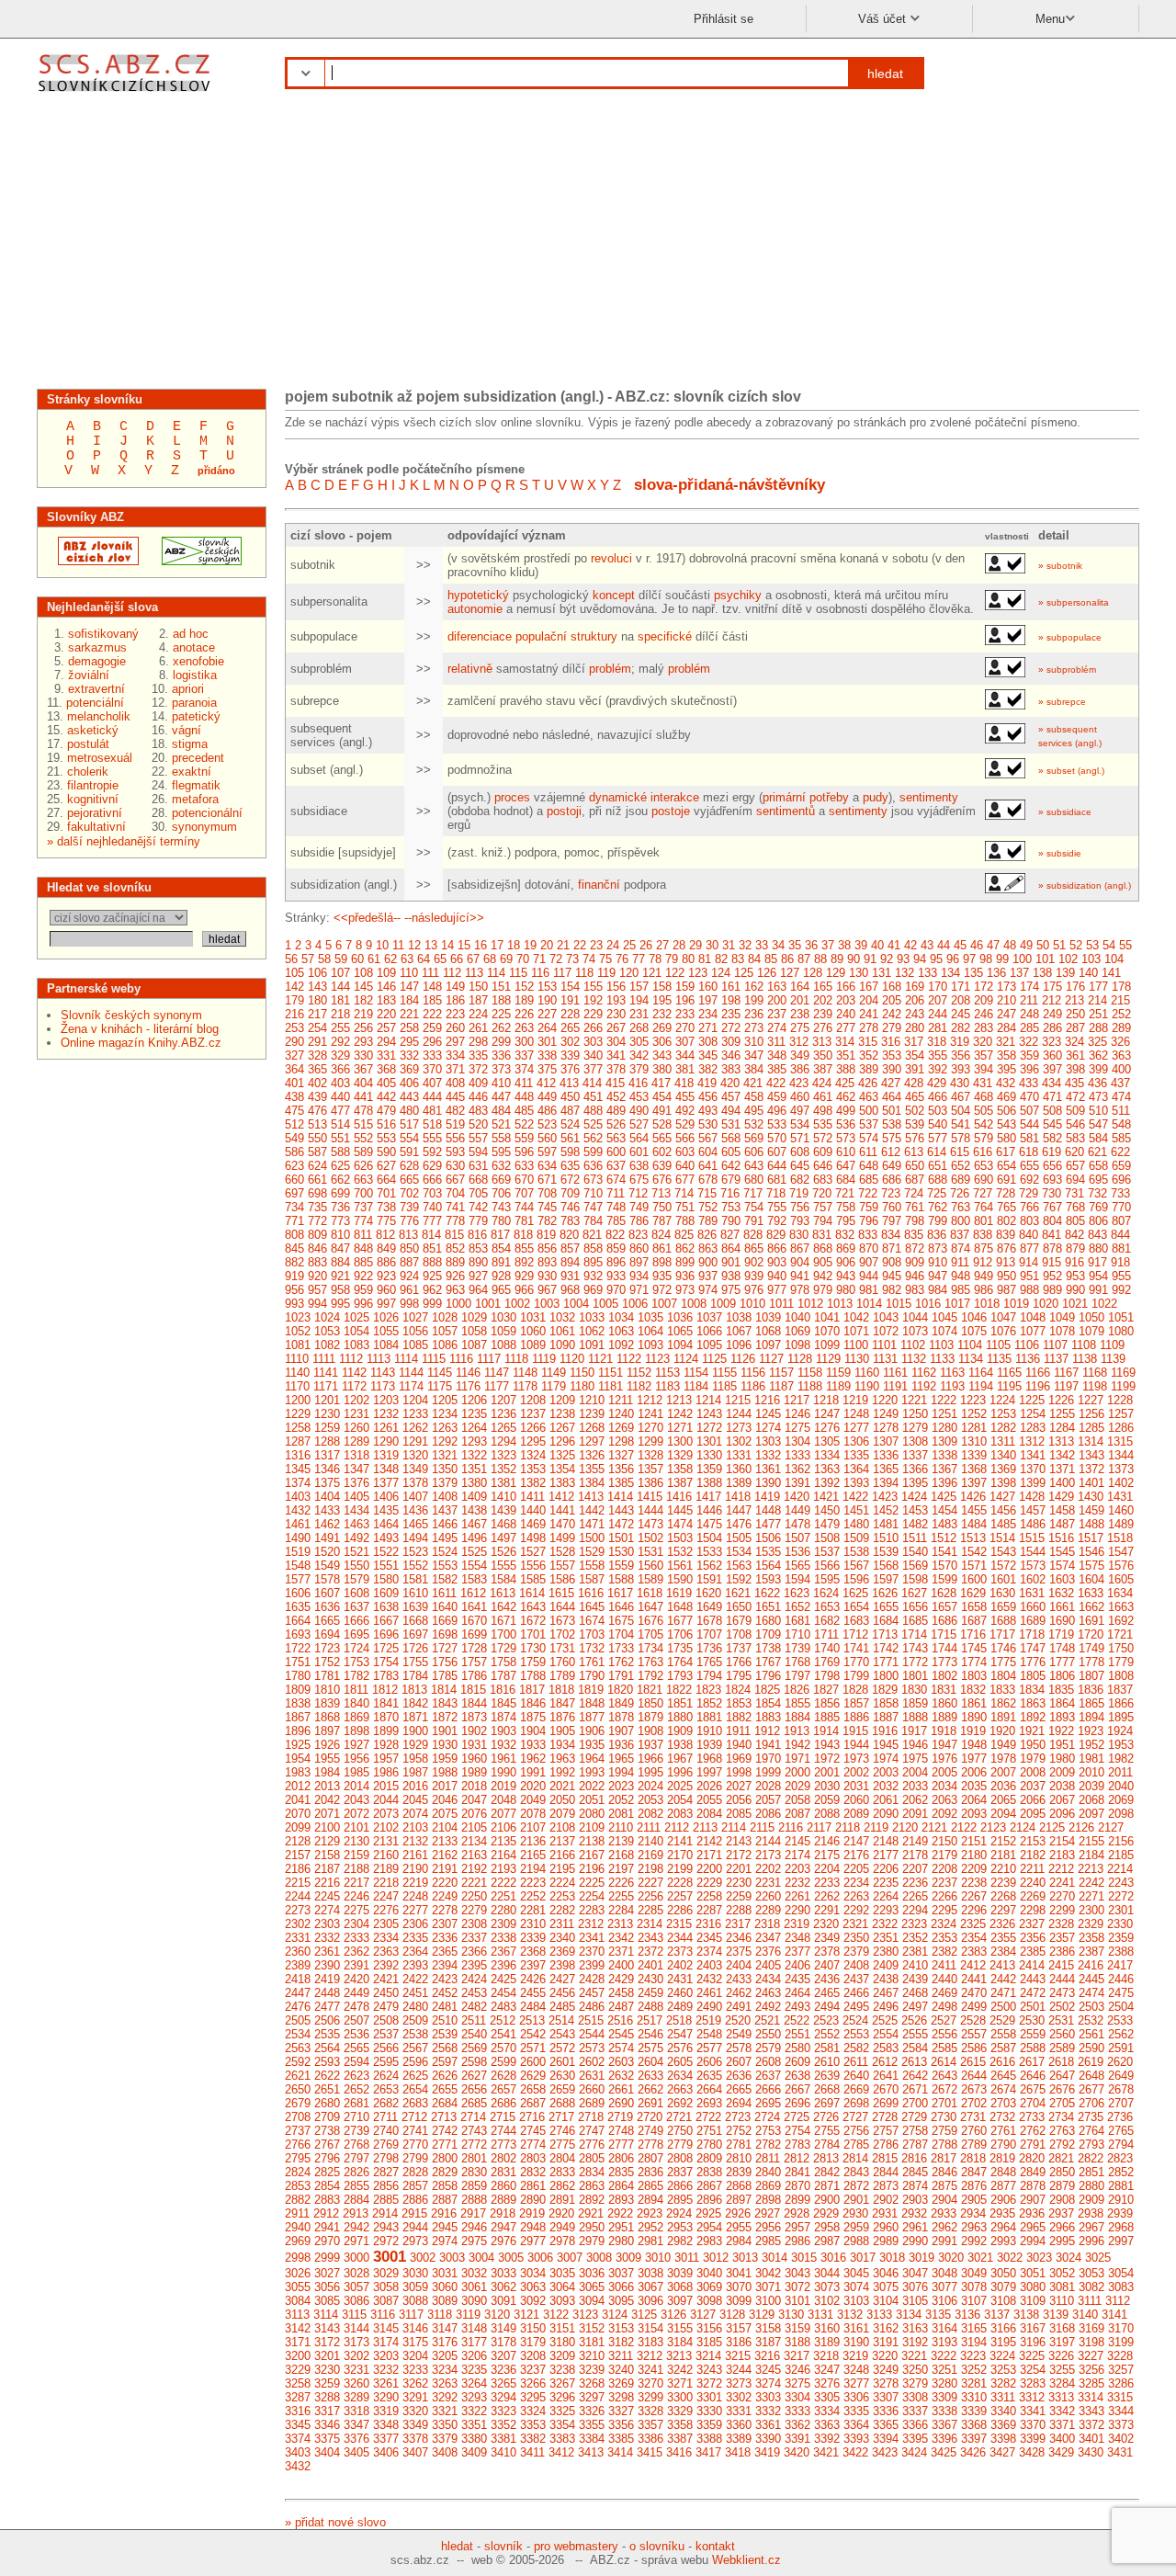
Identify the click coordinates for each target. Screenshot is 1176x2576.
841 (1052, 1235)
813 (408, 1235)
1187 (781, 1386)
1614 (532, 1593)
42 (910, 945)
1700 (503, 1634)
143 (317, 987)
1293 (474, 1441)
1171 (326, 1386)
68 (490, 959)
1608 (356, 1593)
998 (409, 1304)
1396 (944, 1483)
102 (1068, 959)
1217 (797, 1400)
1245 (768, 1414)
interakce (675, 797)
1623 (797, 1593)
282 (961, 1028)
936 (685, 1276)
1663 (1121, 1607)
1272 (709, 1428)
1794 (709, 1676)
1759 (533, 1662)
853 (478, 1248)
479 (386, 1111)
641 (708, 1166)
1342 (1062, 1455)
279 (892, 1028)
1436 (415, 1510)
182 (363, 1000)
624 (317, 1166)
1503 (680, 1538)
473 (1098, 1097)
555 (432, 1138)
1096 (739, 1345)
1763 (650, 1662)
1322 (474, 1455)
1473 (650, 1524)
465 (915, 1097)
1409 (474, 1497)
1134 (971, 1359)
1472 (621, 1524)
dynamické (618, 797)
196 (685, 1000)
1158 (810, 1373)
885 (363, 1262)
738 (386, 1207)
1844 (474, 1703)
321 (1006, 1042)
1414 (620, 1497)
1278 (886, 1428)
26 (646, 945)
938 (731, 1276)
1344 (1121, 1455)
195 (662, 1000)
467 (961, 1097)
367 (363, 1069)
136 (996, 973)
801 (984, 1221)
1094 (680, 1345)
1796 (768, 1676)
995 (340, 1304)
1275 (797, 1428)
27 (662, 945)
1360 (739, 1469)
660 (294, 1180)
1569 (915, 1566)
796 (869, 1221)
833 (868, 1235)
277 (846, 1028)
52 (1076, 945)
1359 (709, 1469)
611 (868, 1152)
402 (317, 1083)
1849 (621, 1703)
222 (432, 1014)
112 (452, 973)
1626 (885, 1593)
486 (547, 1111)
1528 (562, 1552)
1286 (1121, 1428)
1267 (562, 1428)
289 (1121, 1028)
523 (547, 1124)
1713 (885, 1634)
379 (639, 1069)
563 (616, 1138)
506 (1006, 1111)
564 (639, 1138)
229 (593, 1014)
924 (409, 1276)
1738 (768, 1648)
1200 (298, 1400)
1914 (826, 1731)
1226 (1061, 1400)
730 (1052, 1193)
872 (915, 1248)
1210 (592, 1400)
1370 (1033, 1469)
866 (777, 1248)
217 (317, 1014)
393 (961, 1069)
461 (823, 1097)
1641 (474, 1607)
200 (777, 1000)
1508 (827, 1538)
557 (478, 1138)
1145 (440, 1373)
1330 (709, 1455)
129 (836, 973)
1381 (503, 1483)
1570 (944, 1566)
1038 (739, 1317)
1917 (914, 1731)
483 (478, 1111)
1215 (738, 1400)
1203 (386, 1400)
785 (616, 1221)
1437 (445, 1510)
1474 (680, 1524)
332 (409, 1055)
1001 (488, 1304)
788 (685, 1221)
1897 (327, 1731)
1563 (739, 1566)
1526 (503, 1552)
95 (936, 959)
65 (440, 959)
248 (1029, 1014)
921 (340, 1276)
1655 (886, 1607)
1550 (356, 1566)
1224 (1002, 1400)
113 (474, 973)
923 (386, 1276)
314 (845, 1042)
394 (984, 1069)
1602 (1033, 1579)
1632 (1061, 1593)
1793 (680, 1676)
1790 (592, 1676)
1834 (1032, 1690)
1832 (973, 1690)
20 (547, 945)
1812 (385, 1690)
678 (708, 1180)
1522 (386, 1552)
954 (1098, 1276)
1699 (474, 1634)
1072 (886, 1331)
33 (762, 945)
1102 (913, 1345)
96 (953, 959)
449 (547, 1097)
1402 (1121, 1483)
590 (386, 1152)
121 (652, 973)
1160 (867, 1373)
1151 (611, 1373)
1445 (680, 1510)
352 (869, 1055)
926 (455, 1276)
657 (1075, 1166)
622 (1120, 1152)
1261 (386, 1428)
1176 (468, 1386)
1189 (838, 1386)
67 (473, 959)
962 (432, 1290)
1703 (592, 1634)
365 (317, 1069)
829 (776, 1235)
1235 (474, 1414)
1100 (856, 1345)
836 (937, 1235)
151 (501, 987)
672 (570, 1180)
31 (729, 945)
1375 (327, 1483)
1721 (1120, 1634)
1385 (621, 1483)
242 (892, 1014)
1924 (1120, 1731)
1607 (327, 1593)
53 (1092, 945)
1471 (592, 1524)
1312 (1032, 1441)
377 (593, 1069)
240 (846, 1014)
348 (777, 1055)
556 (455, 1138)
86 (787, 959)
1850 (650, 1703)
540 (938, 1124)
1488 (1091, 1524)
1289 (356, 1441)
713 (661, 1193)
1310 (974, 1441)
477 (340, 1111)
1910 (709, 1731)
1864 (1062, 1703)
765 (1006, 1207)
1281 (974, 1428)
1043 (886, 1317)
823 (638, 1235)
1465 (415, 1524)
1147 (497, 1373)
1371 (1062, 1469)
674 (616, 1180)
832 (845, 1235)
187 (478, 1000)
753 (731, 1207)
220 (386, 1014)
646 (823, 1166)
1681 (797, 1621)
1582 (445, 1579)
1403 (298, 1497)
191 (570, 1000)
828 (753, 1235)
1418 (738, 1497)
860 (639, 1248)
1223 (973, 1400)
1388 (709, 1483)
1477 (768, 1524)
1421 (826, 1497)
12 (414, 945)
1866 (1121, 1703)
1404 (327, 1497)
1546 (1091, 1552)
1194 (981, 1386)
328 (317, 1055)
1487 (1062, 1524)
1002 (517, 1304)
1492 (356, 1538)
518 (432, 1124)
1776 (1033, 1662)
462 (846, 1097)
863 (708, 1248)
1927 (356, 1745)
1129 (828, 1359)
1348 (386, 1469)
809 (317, 1235)
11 (398, 945)
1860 (944, 1703)
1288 (327, 1441)
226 (524, 1014)
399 (1098, 1069)
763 (961, 1207)
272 (731, 1028)
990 (1075, 1290)
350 (823, 1055)
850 (409, 1248)
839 (1006, 1235)
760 (892, 1207)
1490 (298, 1538)
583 (1075, 1138)
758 (846, 1207)
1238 (562, 1414)
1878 (621, 1717)
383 (731, 1069)
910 (938, 1262)
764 (984, 1207)
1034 (621, 1317)
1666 (356, 1621)
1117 (489, 1359)
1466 (445, 1524)
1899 (386, 1731)
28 (679, 945)
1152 (639, 1373)
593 (455, 1152)
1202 (356, 1400)
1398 (1003, 1483)
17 (497, 945)
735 (317, 1207)
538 (892, 1124)
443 (409, 1097)
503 (938, 1111)
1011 (781, 1304)
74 (589, 959)
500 (869, 1111)
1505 (739, 1538)
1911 (738, 1731)
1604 (1091, 1579)
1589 (650, 1579)
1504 (709, 1538)
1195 (1009, 1386)
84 (754, 959)
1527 (533, 1552)
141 (1111, 973)
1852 (709, 1703)
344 (685, 1055)
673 (593, 1180)
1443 (621, 1510)
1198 (1095, 1386)
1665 (327, 1621)
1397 (974, 1483)
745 (547, 1207)
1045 (944, 1317)
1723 (327, 1648)
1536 (797, 1552)
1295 (533, 1441)
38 (844, 945)
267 (616, 1028)
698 (317, 1193)
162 (754, 987)
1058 (474, 1331)
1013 (840, 1304)
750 (662, 1207)
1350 (445, 1469)
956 (294, 1290)
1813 (414, 1690)
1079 (1091, 1331)
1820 (620, 1690)
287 (1075, 1028)
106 (317, 973)
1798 (827, 1676)
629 (432, 1166)
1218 (826, 1400)
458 (754, 1097)
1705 (650, 1634)
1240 (621, 1414)
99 (1002, 959)
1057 (445, 1331)
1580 (386, 1579)
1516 (1061, 1538)
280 (915, 1028)
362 (1098, 1055)
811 (363, 1235)
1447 (739, 1510)
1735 (680, 1648)
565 (662, 1138)
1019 (1016, 1304)
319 (960, 1042)
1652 (797, 1607)
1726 (415, 1648)
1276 (827, 1428)
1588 (621, 1579)
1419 (767, 1497)
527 (639, 1124)
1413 (591, 1497)
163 (777, 987)
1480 (856, 1524)
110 (409, 973)
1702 (562, 1634)
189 (524, 1000)
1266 (533, 1428)
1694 (327, 1634)
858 (593, 1248)
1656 (915, 1607)
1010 (752, 1304)
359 (1029, 1055)
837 (960, 1235)
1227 (1091, 1400)
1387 (680, 1483)
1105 (998, 1345)
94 (920, 959)
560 (547, 1138)
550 (317, 1138)
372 (478, 1069)
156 (616, 987)
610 (846, 1152)
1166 (1038, 1373)
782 (547, 1221)
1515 (1032, 1538)
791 (754, 1221)
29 (695, 945)
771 (294, 1221)
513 (317, 1124)
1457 (1033, 1510)
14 (447, 945)
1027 (415, 1317)
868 (823, 1248)
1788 (533, 1676)
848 (363, 1248)
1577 (298, 1579)
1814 (444, 1690)
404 (363, 1083)
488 (593, 1111)
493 (708, 1111)
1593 (768, 1579)
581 (1029, 1138)
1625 (855, 1593)
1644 (562, 1607)
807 (1121, 1221)
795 (846, 1221)
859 (616, 1248)
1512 (944, 1538)
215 (1120, 1000)
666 (432, 1180)
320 (983, 1042)
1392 (827, 1483)
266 (593, 1028)
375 (547, 1069)
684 (846, 1180)
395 (1006, 1069)
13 (431, 945)
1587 (592, 1579)
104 (1114, 959)
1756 (445, 1662)
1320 (415, 1455)
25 (629, 945)
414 (592, 1083)
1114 (406, 1359)
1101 (884, 1345)
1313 (1061, 1441)
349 (800, 1055)
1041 (827, 1317)
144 (340, 987)
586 (294, 1152)
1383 (562, 1483)
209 (984, 1000)
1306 (856, 1441)
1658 (974, 1607)
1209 (562, 1400)
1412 (561, 1497)
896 (616, 1262)
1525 (474, 1552)
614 (937, 1152)
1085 (415, 1345)
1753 (356, 1662)
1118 (516, 1359)
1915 (855, 1731)
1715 (944, 1634)
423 (799, 1083)
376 (570, 1069)
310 (754, 1042)
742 (478, 1207)
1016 (928, 1304)
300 (524, 1042)
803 (1029, 1221)
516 (386, 1124)
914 (1029, 1262)
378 (616, 1069)
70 (523, 959)
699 (340, 1193)
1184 (696, 1386)
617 (1006, 1152)
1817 (532, 1690)
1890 (974, 1717)
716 (730, 1193)
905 (823, 1262)
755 (777, 1207)
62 (390, 959)
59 (341, 959)
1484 (974, 1524)
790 (731, 1221)
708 (547, 1193)
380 (662, 1069)
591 (409, 1152)
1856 (827, 1703)
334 (455, 1055)
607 (777, 1152)
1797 (797, 1676)
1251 (944, 1414)
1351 (474, 1469)
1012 (810, 1304)
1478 (797, 1524)
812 (385, 1235)
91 (870, 959)
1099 (827, 1345)
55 (1125, 945)
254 (317, 1028)
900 (708, 1262)
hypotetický (478, 595)
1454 (944, 1510)
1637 (356, 1607)
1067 (739, 1331)
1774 (974, 1662)
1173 (383, 1386)
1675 (621, 1621)
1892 (1033, 1717)
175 (1052, 987)
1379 (445, 1483)
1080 (1121, 1331)
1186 (753, 1386)
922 (363, 1276)
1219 (855, 1400)
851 (432, 1248)
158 (662, 987)
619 (1052, 1152)
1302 (739, 1441)
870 (869, 1248)
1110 (297, 1359)
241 (869, 1014)
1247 (827, 1414)
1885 (827, 1717)
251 (1098, 1014)
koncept (614, 595)
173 (1006, 987)
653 (984, 1166)
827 (730, 1235)
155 (593, 987)
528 (662, 1124)
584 (1098, 1138)
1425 (944, 1497)
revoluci (611, 558)
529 (685, 1124)
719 (799, 1193)
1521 (356, 1552)
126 (767, 973)
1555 (503, 1566)
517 (409, 1124)
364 (294, 1069)
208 (961, 1000)
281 (938, 1028)
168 (892, 987)
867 (800, 1248)
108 (363, 973)
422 (776, 1083)
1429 (1061, 1497)
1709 (768, 1634)
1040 (797, 1317)
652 (961, 1166)
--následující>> (444, 918)
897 (639, 1262)
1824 (738, 1690)
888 (432, 1262)
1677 (680, 1621)
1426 (973, 1497)
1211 (621, 1400)
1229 (298, 1414)
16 (481, 945)
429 (937, 1083)
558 (501, 1138)
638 (639, 1166)
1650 (739, 1607)
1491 (327, 1538)
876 (1006, 1248)
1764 (680, 1662)
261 (478, 1028)
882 (294, 1262)
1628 (944, 1593)
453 (639, 1097)
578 (961, 1138)
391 (915, 1069)
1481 (886, 1524)
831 (822, 1235)
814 (431, 1235)
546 (1075, 1124)
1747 (1033, 1648)
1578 (327, 1579)
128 (813, 973)
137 (1019, 973)
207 (938, 1000)
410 (501, 1083)
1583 (474, 1579)
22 (580, 945)
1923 (1091, 1731)
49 (1026, 945)
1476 (739, 1524)
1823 (708, 1690)
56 (291, 959)
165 (823, 987)
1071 (856, 1331)
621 (1097, 1152)
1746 (1003, 1648)
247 (1006, 1014)
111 (430, 973)
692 (1029, 1180)
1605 (1121, 1579)
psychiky (738, 595)
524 (570, 1124)
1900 (415, 1731)
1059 (503, 1331)
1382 (533, 1483)
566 (685, 1138)
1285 (1091, 1428)
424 (822, 1083)
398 (1075, 1069)
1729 (503, 1648)
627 (386, 1166)
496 (777, 1111)
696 (1121, 1180)
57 (308, 959)
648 (869, 1166)
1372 (1091, 1469)
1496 (474, 1538)
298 (478, 1042)
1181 (611, 1386)
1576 (1121, 1566)
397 (1052, 1069)
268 (639, 1028)
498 (823, 1111)
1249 (886, 1414)
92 (887, 959)
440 (340, 1097)
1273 (739, 1428)
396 (1029, 1069)
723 (891, 1193)
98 (986, 959)
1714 (914, 1634)
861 (662, 1248)
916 (1074, 1262)
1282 (1003, 1428)
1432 (298, 1510)
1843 (445, 1703)
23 (596, 945)
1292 (445, 1441)
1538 (856, 1552)
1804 (1003, 1676)
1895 (1121, 1717)
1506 (768, 1538)
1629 (973, 1593)
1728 (474, 1648)
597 (547, 1152)
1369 (1003, 1469)
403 (340, 1083)
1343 (1091, 1455)
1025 (356, 1317)
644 (777, 1166)
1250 (915, 1414)
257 (386, 1028)
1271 (680, 1428)
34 (778, 945)
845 (294, 1248)
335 (478, 1055)
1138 (1085, 1359)
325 (1097, 1042)
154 (570, 987)
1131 (885, 1359)
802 (1006, 1221)
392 (938, 1069)
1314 (1091, 1441)
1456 (1003, 1510)
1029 (474, 1317)
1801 (915, 1676)
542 (984, 1124)
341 (616, 1055)
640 (685, 1166)
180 (317, 1000)
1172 (354, 1386)
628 (409, 1166)
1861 (974, 1703)
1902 (474, 1731)
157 (639, 987)
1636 (327, 1607)
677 (685, 1180)
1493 (386, 1538)
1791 (621, 1676)
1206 (474, 1400)
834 (891, 1235)
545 (1052, 1124)
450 (570, 1097)
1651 (768, 1607)
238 (800, 1014)
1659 (1003, 1607)
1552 (415, 1566)
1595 (827, 1579)
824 (661, 1235)
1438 (474, 1510)
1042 (856, 1317)
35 (795, 945)
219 (363, 1014)
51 (1059, 945)
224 (478, 1014)
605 (731, 1152)
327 (294, 1055)
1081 (298, 1345)
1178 (525, 1386)
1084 (386, 1345)
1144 (411, 1373)
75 (605, 959)
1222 (944, 1400)
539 (915, 1124)
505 (984, 1111)
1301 (709, 1441)
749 (639, 1207)
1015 (899, 1304)
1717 (1002, 1634)
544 (1029, 1124)
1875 (533, 1717)
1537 (827, 1552)
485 (524, 1111)
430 (960, 1083)
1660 (1033, 1607)
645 (800, 1166)
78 (655, 959)
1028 (445, 1317)
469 (1006, 1097)
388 (846, 1069)
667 (455, 1180)
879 (1075, 1248)
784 (593, 1221)
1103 (941, 1345)
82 (721, 959)
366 (340, 1069)
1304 (797, 1441)
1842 (415, 1703)
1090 (562, 1345)
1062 (592, 1331)
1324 (533, 1455)
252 (1121, 1014)
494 (731, 1111)
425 (845, 1083)
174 (1029, 987)
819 (546, 1235)
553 (386, 1138)
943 (846, 1276)
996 (363, 1304)
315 (868, 1042)
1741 (856, 1648)
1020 (1046, 1304)
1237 (533, 1414)
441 (363, 1097)
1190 (867, 1386)
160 (708, 987)
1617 (620, 1593)
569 (754, 1138)
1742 (886, 1648)
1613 (503, 1593)
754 (754, 1207)
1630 (1002, 1593)
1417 (708, 1497)
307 (685, 1042)
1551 (386, 1566)
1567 (856, 1566)
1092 (621, 1345)
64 (424, 959)
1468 (503, 1524)
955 (1121, 1276)
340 (593, 1055)
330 (363, 1055)
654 (1006, 1166)
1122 (629, 1359)
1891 (1003, 1717)
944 (869, 1276)
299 (501, 1042)
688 (938, 1180)
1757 (474, 1662)
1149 (554, 1373)
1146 (468, 1373)
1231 (356, 1414)
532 (754, 1124)
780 (501, 1221)
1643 (533, 1607)
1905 (562, 1731)
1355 (592, 1469)
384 (754, 1069)
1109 (1112, 1345)
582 (1052, 1138)
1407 (415, 1497)
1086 (445, 1345)
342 (639, 1055)
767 (1052, 1207)
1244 (739, 1414)
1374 (298, 1483)
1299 (650, 1441)
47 (993, 945)
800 (961, 1221)
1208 (533, 1400)
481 (432, 1111)
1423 (885, 1497)
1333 (797, 1455)
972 (662, 1290)
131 (882, 973)
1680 (768, 1621)
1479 (827, 1524)
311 (776, 1042)
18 (514, 945)
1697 (415, 1634)
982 (892, 1290)
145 (363, 987)
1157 (781, 1373)
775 (386, 1221)
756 (800, 1207)
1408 (445, 1497)
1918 (944, 1731)
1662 (1091, 1607)
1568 (886, 1566)
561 (570, 1138)
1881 (709, 1717)
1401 (1091, 1483)
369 (409, 1069)
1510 (886, 1538)
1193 (952, 1386)
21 (563, 945)
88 (820, 959)
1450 (827, 1510)
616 (983, 1152)
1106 (1027, 1345)
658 (1098, 1166)
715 (707, 1193)
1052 (298, 1331)
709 (570, 1193)
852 (455, 1248)
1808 (1121, 1676)
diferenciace (480, 636)
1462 (327, 1524)
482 (455, 1111)
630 (455, 1166)
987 (1006, 1290)
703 (432, 1193)
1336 (886, 1455)
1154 (696, 1373)
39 (861, 945)
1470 (562, 1524)
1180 (582, 1386)
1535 (768, 1552)
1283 (1033, 1428)
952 (1052, 1276)
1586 (562, 1579)
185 (432, 1000)
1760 (562, 1662)
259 (432, 1028)
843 (1097, 1235)
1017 (957, 1304)
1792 (650, 1676)
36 (811, 945)
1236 (503, 1414)
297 (455, 1042)
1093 (650, 1345)
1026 (386, 1317)
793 (800, 1221)
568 (731, 1138)
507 (1029, 1111)
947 (938, 1276)
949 (984, 1276)
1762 (621, 1662)
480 (409, 1111)
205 (892, 1000)
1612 (473, 1593)
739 (409, 1207)
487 (570, 1111)
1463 (356, 1524)
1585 (533, 1579)
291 (317, 1042)
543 (1006, 1124)
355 (938, 1055)
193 (616, 1000)
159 (685, 987)
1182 (639, 1386)
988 (1029, 1290)
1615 (561, 1593)
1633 (1091, 1593)
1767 (768, 1662)
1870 (386, 1717)
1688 (1003, 1621)
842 (1074, 1235)
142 (294, 987)
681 (777, 1180)
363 (1121, 1055)
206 (915, 1000)
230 (616, 1014)
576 (915, 1138)
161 (731, 987)
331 (386, 1055)
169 (915, 987)
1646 (621, 1607)
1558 (592, 1566)
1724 (356, 1648)
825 (684, 1235)
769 (1098, 1207)
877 (1029, 1248)
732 (1097, 1193)
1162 (924, 1373)
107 (340, 973)
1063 (621, 1331)
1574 (1062, 1566)
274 (777, 1028)
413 (569, 1083)
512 (294, 1124)
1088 (503, 1345)
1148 (525, 1373)
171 (961, 987)
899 (685, 1262)
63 (407, 959)
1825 (767, 1690)
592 (432, 1152)
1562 (709, 1566)
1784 (415, 1676)
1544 (1033, 1552)
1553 (445, 1566)
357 (984, 1055)
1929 (415, 1745)
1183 (667, 1386)
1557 (562, 1566)
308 (708, 1042)
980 (846, 1290)
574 (869, 1138)
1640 (445, 1607)
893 (547, 1262)
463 (869, 1097)
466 (938, 1097)
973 (685, 1290)
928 (501, 1276)
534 (800, 1124)
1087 (474, 1345)
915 (1052, 1262)
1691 (1091, 1621)
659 (1121, 1166)
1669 (445, 1621)
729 (1029, 1193)
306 (662, 1042)
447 (501, 1097)
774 (363, 1221)
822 (615, 1235)
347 (754, 1055)
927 (478, 1276)
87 (804, 959)
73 (572, 959)
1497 (503, 1538)
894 (570, 1262)
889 (455, 1262)
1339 (974, 1455)
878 (1052, 1248)
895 (593, 1262)
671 (547, 1180)
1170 (297, 1386)
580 (1006, 1138)
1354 (562, 1469)
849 (386, 1248)
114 (496, 973)
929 (524, 1276)
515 (363, 1124)
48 (1010, 945)
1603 (1062, 1579)
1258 (298, 1428)
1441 (562, 1510)
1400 (1062, 1483)
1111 (324, 1359)
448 (524, 1097)
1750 (1121, 1648)
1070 (827, 1331)
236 (754, 1014)
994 (317, 1304)
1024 (327, 1317)
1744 (944, 1648)
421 (753, 1083)
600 (616, 1152)
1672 (533, 1621)
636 (593, 1166)
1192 (924, 1386)
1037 (709, 1317)
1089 (533, 1345)
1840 (356, 1703)
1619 (679, 1593)
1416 (679, 1497)
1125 (714, 1359)
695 (1098, 1180)
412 (546, 1083)
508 (1052, 1111)
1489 (1121, 1524)
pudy (876, 797)
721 (845, 1193)
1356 (621, 1469)
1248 (856, 1414)
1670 (474, 1621)
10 (382, 945)
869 (846, 1248)
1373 (1121, 1469)
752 (708, 1207)
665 (409, 1180)
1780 (298, 1676)
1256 (1091, 1414)
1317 (327, 1455)
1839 (327, 1703)
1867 (298, 1717)
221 (409, 1014)
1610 (415, 1593)
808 (294, 1235)
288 (1098, 1028)
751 (685, 1207)
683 (823, 1180)
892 (524, 1262)
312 (799, 1042)
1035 (650, 1317)
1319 (386, 1455)
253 (294, 1028)
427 (891, 1083)
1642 (503, 1607)
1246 (797, 1414)
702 (409, 1193)
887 (409, 1262)
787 (662, 1221)
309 (731, 1042)
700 (363, 1193)
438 (294, 1097)
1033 (592, 1317)
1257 (1121, 1414)
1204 (415, 1400)
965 (501, 1290)
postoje (671, 811)
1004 (576, 1304)
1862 (1003, 1703)
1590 (680, 1579)
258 (409, 1028)
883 (317, 1262)
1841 (386, 1703)
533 (777, 1124)
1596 (856, 1579)
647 (846, 1166)
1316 (298, 1455)
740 (432, 1207)
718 (776, 1193)
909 (915, 1262)
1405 (356, 1497)
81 (705, 959)
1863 (1033, 1703)
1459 (1091, 1510)
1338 (944, 1455)
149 (455, 987)
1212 (650, 1400)
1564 (768, 1566)
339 (570, 1055)
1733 (621, 1648)
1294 (503, 1441)
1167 (1066, 1373)
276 (823, 1028)
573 (846, 1138)
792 (777, 1221)
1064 (650, 1331)
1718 (1032, 1634)
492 (685, 1111)
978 (800, 1290)
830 (799, 1235)
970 (616, 1290)
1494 (415, 1538)
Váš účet (884, 19)
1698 (445, 1634)
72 (556, 959)
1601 (1003, 1579)
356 (961, 1055)
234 (708, 1014)
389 (869, 1069)
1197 (1066, 1386)
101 (1045, 959)
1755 (415, 1662)
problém (610, 669)
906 (846, 1262)
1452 (886, 1510)
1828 (855, 1690)
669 (501, 1180)
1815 (473, 1690)
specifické (665, 636)
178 (1121, 987)
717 (753, 1193)
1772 (915, 1662)
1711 (826, 1634)
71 (539, 959)
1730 (533, 1648)
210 (1006, 1000)
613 (914, 1152)
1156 (753, 1373)
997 (386, 1304)
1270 (650, 1428)
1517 (1091, 1538)
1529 (592, 1552)
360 (1052, 1055)
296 (432, 1042)
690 (984, 1180)
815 (454, 1235)
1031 (533, 1317)
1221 (914, 1400)
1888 (915, 1717)
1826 (797, 1690)
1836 (1091, 1690)
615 (960, 1152)
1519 (298, 1552)
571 (800, 1138)
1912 (767, 1731)
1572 (1003, 1566)
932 (593, 1276)
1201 (327, 1400)
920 (317, 1276)
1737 (739, 1648)
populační (541, 636)
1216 (767, 1400)
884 (340, 1262)
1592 (739, 1579)
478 (363, 1111)
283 (984, 1028)
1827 (826, 1690)
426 (868, 1083)
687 (915, 1180)
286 (1052, 1028)
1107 (1055, 1345)
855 (524, 1248)
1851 (680, 1703)
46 (977, 945)
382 (708, 1069)
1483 (944, 1524)
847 (340, 1248)
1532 (680, 1552)
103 (1091, 959)
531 (731, 1124)
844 (1120, 1235)
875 (984, 1248)
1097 (768, 1345)
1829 (885, 1690)
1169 (1123, 1373)
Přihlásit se (724, 19)
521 (501, 1124)
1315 (1120, 1441)
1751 (298, 1662)
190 (547, 1000)
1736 (709, 1648)
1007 (664, 1304)
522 (524, 1124)
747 (593, 1207)
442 (386, 1097)
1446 (709, 1510)
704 (455, 1193)
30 (712, 945)
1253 (1003, 1414)
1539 (886, 1552)
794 (823, 1221)
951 (1029, 1276)
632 (501, 1166)
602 (662, 1152)
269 (662, 1028)
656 (1052, 1166)
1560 (650, 1566)
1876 (562, 1717)
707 (524, 1193)
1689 (1033, 1621)
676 (662, 1180)
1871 (415, 1717)
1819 (591, 1690)
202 (823, 1000)
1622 (767, 1593)
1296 (562, 1441)
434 (1052, 1083)
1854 (768, 1703)
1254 (1033, 1414)
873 (938, 1248)
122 (675, 973)
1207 (503, 1400)
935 (662, 1276)
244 (938, 1014)
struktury (594, 636)
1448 (768, 1510)
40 (877, 945)
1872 (445, 1717)
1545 (1062, 1552)
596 (524, 1152)
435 (1074, 1083)
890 (478, 1262)
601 (639, 1152)
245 (961, 1014)
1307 (886, 1441)
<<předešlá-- (367, 918)
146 (386, 987)
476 (317, 1111)
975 (731, 1290)
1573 (1033, 1566)
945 (892, 1276)
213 (1074, 1000)
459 (777, 1097)
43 (927, 945)
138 (1042, 973)
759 (869, 1207)
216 (294, 1014)
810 (340, 1235)
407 (432, 1083)
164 (800, 987)
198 (731, 1000)
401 (294, 1083)
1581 (415, 1579)
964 (478, 1290)
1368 (974, 1469)
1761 (592, 1662)
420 (730, 1083)
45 (960, 945)
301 (547, 1042)
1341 (1033, 1455)
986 (984, 1290)
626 (363, 1166)
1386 (650, 1483)
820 (569, 1235)
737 (363, 1207)
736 (340, 1207)
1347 (356, 1469)
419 (707, 1083)
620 (1074, 1152)
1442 (592, 1510)
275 (800, 1028)
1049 (1062, 1317)
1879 (650, 1717)
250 (1075, 1014)
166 (846, 987)
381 (685, 1069)
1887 (886, 1717)
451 (593, 1097)
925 (432, 1276)
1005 (605, 1304)
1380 (474, 1483)
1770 (856, 1662)
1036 (680, 1317)
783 (570, 1221)
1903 (503, 1731)
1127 (771, 1359)
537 (869, 1124)
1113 (379, 1359)
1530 (621, 1552)
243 (915, 1014)
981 (869, 1290)
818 (523, 1235)
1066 (709, 1331)
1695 (356, 1634)
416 (638, 1083)
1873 (474, 1717)
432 (1006, 1083)
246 (984, 1014)
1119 (544, 1359)
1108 (1084, 1345)
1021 (1075, 1304)
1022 (1104, 1304)
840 (1029, 1235)
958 (340, 1290)
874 (961, 1248)
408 (455, 1083)
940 (777, 1276)
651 (938, 1166)
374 (524, 1069)
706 (501, 1193)
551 (340, 1138)
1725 (386, 1648)
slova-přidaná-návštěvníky (729, 485)
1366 (915, 1469)
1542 (974, 1552)
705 (478, 1193)
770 (1121, 1207)
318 (937, 1042)
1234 (445, 1414)
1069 (797, 1331)
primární (784, 797)
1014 (869, 1304)
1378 (415, 1483)
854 (501, 1248)
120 (629, 973)
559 (524, 1138)
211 (1029, 1000)
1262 (415, 1428)
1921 (1032, 1731)
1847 (562, 1703)
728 (1006, 1193)
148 (432, 987)
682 (800, 1180)
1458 (1062, 1510)
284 (1006, 1028)
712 (638, 1193)
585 (1121, 1138)
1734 (650, 1648)
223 (455, 1014)
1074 (944, 1331)
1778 (1091, 1662)
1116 (461, 1359)
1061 (562, 1331)
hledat (885, 74)
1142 (354, 1373)
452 (616, 1097)
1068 (768, 1331)
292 (340, 1042)
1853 (739, 1703)
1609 (386, 1593)
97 (969, 959)
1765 (709, 1662)
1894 (1091, 1717)
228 (570, 1014)
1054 (356, 1331)
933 (616, 1276)
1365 (886, 1469)
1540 (915, 1552)
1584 (503, 1579)
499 (846, 1111)
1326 (592, 1455)
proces (512, 797)
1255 (1062, 1414)
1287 (298, 1441)
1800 (886, 1676)
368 (386, 1069)
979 (823, 1290)
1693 (298, 1634)
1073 (915, 1331)
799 (938, 1221)
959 (363, 1290)
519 (455, 1124)
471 (1052, 1097)
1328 (650, 1455)
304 (616, 1042)
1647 (650, 1607)
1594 (797, 1579)
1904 (533, 1731)
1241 (650, 1414)
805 (1075, 1221)
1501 (621, 1538)
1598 (915, 1579)
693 (1052, 1180)
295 (409, 1042)
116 (540, 973)
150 (478, 987)
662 (340, 1180)
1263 (445, 1428)
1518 (1120, 1538)
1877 (592, 1717)
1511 (915, 1538)
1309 (944, 1441)
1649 (709, 1607)
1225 (1032, 1400)
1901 (445, 1731)
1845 (503, 1703)
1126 (743, 1359)
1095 (709, 1345)
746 (570, 1207)
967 (547, 1290)
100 (1022, 959)
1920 (1002, 1731)
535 (823, 1124)
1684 (886, 1621)
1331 (739, 1455)
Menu (1050, 19)
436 (1097, 1083)
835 (914, 1235)
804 (1052, 1221)
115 (518, 973)
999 (432, 1304)
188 (501, 1000)
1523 (415, 1552)
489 (616, 1111)
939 (754, 1276)
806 (1098, 1221)
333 (432, 1055)
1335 (856, 1455)
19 (530, 945)
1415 (650, 1497)
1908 (650, 1731)
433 (1029, 1083)
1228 (1120, 1400)
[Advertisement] (588, 246)
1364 (856, 1469)
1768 (797, 1662)
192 (593, 1000)
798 (915, 1221)
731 (1074, 1193)
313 (822, 1042)
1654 (856, 1607)
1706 (680, 1634)
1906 (592, 1731)
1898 (356, 1731)
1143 (383, 1373)
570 (777, 1138)
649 (892, 1166)
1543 (1003, 1552)
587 (317, 1152)
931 (570, 1276)
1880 (680, 1717)
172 (984, 987)
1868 (327, 1717)
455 (685, 1097)
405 (386, 1083)
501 (892, 1111)
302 (570, 1042)
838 (983, 1235)
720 (822, 1193)
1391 (797, 1483)
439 (317, 1097)
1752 (327, 1662)
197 (708, 1000)
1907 (621, 1731)
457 (731, 1097)
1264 (474, 1428)
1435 (386, 1510)
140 (1088, 973)
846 (317, 1248)
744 (524, 1207)
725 (937, 1193)
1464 (386, 1524)
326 (1120, 1042)
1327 (621, 1455)
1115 (434, 1359)
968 (570, 1290)
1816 (503, 1690)
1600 (974, 1579)
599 (593, 1152)
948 (961, 1276)
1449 (797, 1510)
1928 (386, 1745)
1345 (298, 1469)
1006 (635, 1304)
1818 (561, 1690)
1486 (1033, 1524)
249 (1052, 1014)
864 (731, 1248)
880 (1098, 1248)
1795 (739, 1676)
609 (823, 1152)
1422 (855, 1497)
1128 (800, 1359)
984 (938, 1290)
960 (386, 1290)
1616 (591, 1593)
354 (915, 1055)
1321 (445, 1455)
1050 (1091, 1317)
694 (1075, 1180)
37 (828, 945)
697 (294, 1193)
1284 (1062, 1428)
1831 (944, 1690)
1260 (356, 1428)
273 (754, 1028)
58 (324, 959)
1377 (386, 1483)
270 (685, 1028)
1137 (1056, 1359)
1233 (415, 1414)
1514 (1002, 1538)
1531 (650, 1552)
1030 (503, 1317)
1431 (1120, 1497)
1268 (592, 1428)
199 (754, 1000)
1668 (415, 1621)
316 (891, 1042)
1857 (856, 1703)
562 (593, 1138)
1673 (562, 1621)
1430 (1091, 1497)
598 (570, 1152)
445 (455, 1097)
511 (1121, 1111)
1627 (914, 1593)
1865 (1091, 1703)
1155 (724, 1373)
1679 (739, 1621)
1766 (739, 1662)
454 (662, 1097)
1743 (915, 1648)
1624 (826, 1593)
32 (745, 945)
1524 (445, 1552)
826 (707, 1235)
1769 (827, 1662)
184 (409, 1000)
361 (1075, 1055)
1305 (827, 1441)
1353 (533, 1469)
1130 (857, 1359)
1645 (592, 1607)
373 (501, 1069)
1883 (768, 1717)
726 (960, 1193)
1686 (944, 1621)
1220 (885, 1400)
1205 (445, 1400)
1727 (445, 1648)
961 (409, 1290)
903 (777, 1262)
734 (294, 1207)
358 (1006, 1055)
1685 (915, 1621)
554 (409, 1138)
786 (639, 1221)
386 (800, 1069)
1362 (797, 1469)
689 (961, 1180)
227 (547, 1014)
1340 (1003, 1455)
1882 (739, 1717)
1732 (592, 1648)
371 (455, 1069)
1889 (944, 1717)
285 (1029, 1028)
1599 (944, 1579)
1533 (709, 1552)
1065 (680, 1331)
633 (524, 1166)
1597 (886, 1579)
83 (738, 959)
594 (478, 1152)
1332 (768, 1455)
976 (754, 1290)
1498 (533, 1538)
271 (708, 1028)
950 (1006, 1276)
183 (386, 1000)
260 (455, 1028)
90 (854, 959)
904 (800, 1262)
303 (593, 1042)
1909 (680, 1731)
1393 (856, 1483)
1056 (415, 1331)
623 (294, 1166)
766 (1029, 1207)
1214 (708, 1400)
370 (432, 1069)
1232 (386, 1414)
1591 (709, 1579)
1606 (298, 1593)
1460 (1121, 1510)
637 (616, 1166)
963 (455, 1290)
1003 (547, 1304)
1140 (297, 1373)
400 (1121, 1069)
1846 (533, 1703)
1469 (533, 1524)
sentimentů (786, 811)
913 (1006, 1262)
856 (547, 1248)
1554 (474, 1566)
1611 (444, 1593)
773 (340, 1221)
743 (501, 1207)
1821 (650, 1690)
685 (869, 1180)
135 (973, 973)
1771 (886, 1662)
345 (708, 1055)
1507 (797, 1538)
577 (938, 1138)
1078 (1062, 1331)
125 (744, 973)
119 (606, 973)
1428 (1032, 1497)
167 (869, 987)
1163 (952, 1373)
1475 (709, 1524)
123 (698, 973)
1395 (915, 1483)
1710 (797, 1634)
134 (950, 973)
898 (662, 1262)
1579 (356, 1579)
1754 (386, 1662)
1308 (915, 1441)
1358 (680, 1469)
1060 (533, 1331)
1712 (855, 1634)
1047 (1003, 1317)
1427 (1002, 1497)
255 (340, 1028)
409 (478, 1083)
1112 (351, 1359)
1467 (474, 1524)
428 (914, 1083)
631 (478, 1166)
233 (685, 1014)
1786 (474, 1676)
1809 (298, 1690)
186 (455, 1000)
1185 (724, 1386)
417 (661, 1083)
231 (639, 1014)
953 (1075, 1276)
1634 (1120, 1593)
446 (478, 1097)
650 (915, 1166)
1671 (503, 1621)
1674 (592, 1621)
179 (294, 1000)
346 (731, 1055)
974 (708, 1290)
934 (639, 1276)
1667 (386, 1621)
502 (915, 1111)
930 (547, 1276)
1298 (621, 1441)
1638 (386, 1607)
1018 (987, 1304)
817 (500, 1235)
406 (409, 1083)
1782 (356, 1676)
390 (892, 1069)
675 (639, 1180)
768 (1075, 1207)
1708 (739, 1634)
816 (477, 1235)
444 (432, 1097)
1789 (562, 1676)
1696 (386, 1634)
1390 (768, 1483)
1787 (503, 1676)
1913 (797, 1731)
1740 (827, 1648)
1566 (827, 1566)
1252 (974, 1414)
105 (294, 973)
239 (823, 1014)
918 (1120, 1262)
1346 (327, 1469)
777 (432, 1221)
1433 (327, 1510)
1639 (415, 1607)
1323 (503, 1455)
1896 (298, 1731)
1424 (914, 1497)
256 (363, 1028)
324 (1074, 1042)
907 (869, 1262)
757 (823, 1207)
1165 (1009, 1373)
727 (983, 1193)
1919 (973, 1731)
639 (662, 1166)
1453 (915, 1510)
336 (501, 1055)
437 (1120, 1083)
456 (708, 1097)
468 (984, 1097)
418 (684, 1083)
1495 (445, 1538)
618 (1029, 1152)
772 (317, 1221)
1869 (356, 1717)
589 (363, 1152)
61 (374, 959)
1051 (1121, 1317)
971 (639, 1290)
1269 (621, 1428)
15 (464, 945)
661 (317, 1180)
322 (1029, 1042)
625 (340, 1166)
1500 (592, 1538)
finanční (599, 885)
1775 (1003, 1662)
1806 (1062, 1676)
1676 (650, 1621)
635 (570, 1166)
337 (524, 1055)
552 (363, 1138)
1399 (1033, 1483)
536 (846, 1124)
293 (363, 1042)
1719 (1061, 1634)
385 (777, 1069)
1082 (327, 1345)
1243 (709, 1414)
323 (1052, 1042)
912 (983, 1262)
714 (684, 1193)
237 (777, 1014)
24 (613, 945)
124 (721, 973)
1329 (680, 1455)
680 (754, 1180)
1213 (679, 1400)
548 (1121, 1124)
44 (944, 945)
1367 (944, 1469)
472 (1075, 1097)
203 (846, 1000)
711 (616, 1193)
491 (662, 1111)
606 (754, 1152)
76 (622, 959)
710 (593, 1193)
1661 (1062, 1607)
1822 (679, 1690)
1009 (723, 1304)
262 (501, 1028)
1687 (974, 1621)
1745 (974, 1648)
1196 (1038, 1386)
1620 (708, 1593)
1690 (1062, 1621)
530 (708, 1124)
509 (1075, 1111)
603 (685, 1152)
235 (731, 1014)
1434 (356, 1510)
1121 (600, 1359)
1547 (1121, 1552)
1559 (621, 1566)
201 (800, 1000)
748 (616, 1207)
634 (547, 1166)
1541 (944, 1552)
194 (639, 1000)
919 (294, 1276)
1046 (974, 1317)
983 (915, 1290)
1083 (356, 1345)
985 (961, 1290)
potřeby (829, 797)
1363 (827, 1469)
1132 (914, 1359)
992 (1121, 1290)
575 (892, 1138)
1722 (298, 1648)
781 (524, 1221)
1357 (650, 1469)
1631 (1032, 1593)
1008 (694, 1304)
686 (892, 1180)
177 (1098, 987)
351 (846, 1055)
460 (800, 1097)
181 (340, 1000)
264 (547, 1028)
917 (1097, 1262)
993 (294, 1304)
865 (754, 1248)
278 (869, 1028)
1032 (562, 1317)
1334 (827, 1455)
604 (708, 1152)
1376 (356, 1483)
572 (823, 1138)
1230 (327, 1414)
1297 (592, 1441)
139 (1065, 973)
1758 (503, 1662)
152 (524, 987)
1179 (554, 1386)
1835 (1061, 1690)
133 (927, 973)
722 (868, 1193)
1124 (686, 1359)
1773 (944, 1662)
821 (592, 1235)
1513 (973, 1538)
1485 (1003, 1524)
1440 (533, 1510)
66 (457, 959)
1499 (562, 1538)
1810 (327, 1690)
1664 (298, 1621)
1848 (592, 1703)
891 (501, 1262)
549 (294, 1138)
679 (731, 1180)
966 (524, 1290)
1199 (1123, 1386)
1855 (797, 1703)
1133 (942, 1359)
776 (409, 1221)
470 (1029, 1097)
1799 (856, 1676)
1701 (533, 1634)
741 (455, 1207)
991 (1098, 1290)
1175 (440, 1386)
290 (294, 1042)
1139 (1113, 1359)
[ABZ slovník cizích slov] (126, 94)
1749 (1091, 1648)
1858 (886, 1703)
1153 (667, 1373)
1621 (738, 1593)
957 (317, 1290)
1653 (827, 1607)
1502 (650, 1538)
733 (1120, 1193)
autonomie (475, 609)
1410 (503, 1497)
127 (790, 973)
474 (1121, 1097)
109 (386, 973)
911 (960, 1262)
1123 (657, 1359)
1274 (768, 1428)
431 (983, 1083)
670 (524, 1180)
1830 (914, 1690)
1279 (915, 1428)
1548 (298, 1566)
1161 (895, 1373)
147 (409, 987)
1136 (1028, 1359)
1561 (680, 1566)
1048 (1033, 1317)
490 (639, 1111)
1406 (386, 1497)
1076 (1003, 1331)
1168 (1095, 1373)
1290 (386, 1441)
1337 (915, 1455)
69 (506, 959)
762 (938, 1207)
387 (823, 1069)
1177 (497, 1386)
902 (754, 1262)
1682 (827, 1621)
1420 (797, 1497)
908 (892, 1262)
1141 (326, 1373)
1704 (621, 1634)
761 (915, 1207)
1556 (533, 1566)
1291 (415, 1441)
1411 (532, 1497)
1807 (1091, 1676)
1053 (327, 1331)
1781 (327, 1676)
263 (524, 1028)
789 (708, 1221)
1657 (944, 1607)
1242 (680, 1414)
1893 (1062, 1717)
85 (771, 959)
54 (1109, 945)
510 (1098, 1111)
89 (837, 959)
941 (800, 1276)
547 (1098, 1124)
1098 (797, 1345)
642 (731, 1166)
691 (1006, 1180)
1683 (856, 1621)
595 (501, 1152)
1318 (356, 1455)
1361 (768, 1469)
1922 (1061, 1731)
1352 (503, 1469)
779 (478, 1221)
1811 (356, 1690)
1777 (1062, 1662)
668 (478, 1180)
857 (570, 1248)
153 (547, 987)
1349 (415, 1469)
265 (570, 1028)
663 (363, 1180)
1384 (592, 1483)
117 (562, 973)
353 (892, 1055)
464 (892, 1097)
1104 (970, 1345)
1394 (886, 1483)
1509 (856, 1538)
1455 (974, 1510)
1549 (327, 1566)
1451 (856, 1510)
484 (501, 1111)
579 (984, 1138)
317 (914, 1042)
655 (1029, 1166)
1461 (298, 1524)
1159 (838, 1373)
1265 (503, 1428)
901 (731, 1262)
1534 (739, 1552)
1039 (768, 1317)
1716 (973, 1634)
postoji (564, 811)
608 (800, 1152)
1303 (768, 1441)
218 (340, 1014)
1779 (1121, 1662)
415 (615, 1083)
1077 (1033, 1331)
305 (639, 1042)
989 (1052, 1290)
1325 (562, 1455)
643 (754, 1166)
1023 (298, 1317)
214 (1097, 1000)
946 (915, 1276)
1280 (944, 1428)
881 (1121, 1248)
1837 (1120, 1690)
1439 (503, 1510)
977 (777, 1290)
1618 (650, 1593)
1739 (797, 1648)
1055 (386, 1331)
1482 (915, 1524)
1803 (974, 1676)
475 (294, 1111)
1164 (981, 1373)
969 (593, 1290)
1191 (895, 1386)
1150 (582, 1373)
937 (708, 1276)
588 (340, 1152)
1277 (856, 1428)
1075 (974, 1331)
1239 (592, 1414)
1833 (1002, 1690)
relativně (470, 669)
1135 (999, 1359)
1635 (298, 1607)
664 (386, 1180)
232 (662, 1014)
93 (903, 959)
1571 (974, 1566)
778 (455, 1221)
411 (524, 1083)
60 (357, 959)
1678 (709, 1621)
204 (869, 1000)
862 (685, 1248)
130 (859, 973)
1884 (797, 1717)
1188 (810, 1386)
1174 (411, 1386)
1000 (458, 1304)
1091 (592, 1345)
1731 (562, 1648)
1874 (503, 1717)
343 (662, 1055)
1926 (327, 1745)
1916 (885, 1731)
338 (547, 1055)
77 (639, 959)
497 (800, 1111)
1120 (572, 1359)
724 (914, 1193)
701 (386, 1193)
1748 (1062, 1648)
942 (823, 1276)
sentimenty (929, 797)
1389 (739, 1483)
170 (938, 987)
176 (1075, 987)
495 (754, 1111)
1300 (680, 1441)
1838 (298, 1703)
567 (708, 1138)
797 (892, 1221)
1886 (856, 1717)
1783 (386, 1676)
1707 (709, 1634)
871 (892, 1248)
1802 (944, 1676)
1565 (797, 1566)
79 (672, 959)
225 (501, 1014)
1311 (1003, 1441)
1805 (1033, 1676)
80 (688, 959)
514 (340, 1124)
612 (891, 1152)
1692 (1121, 1621)
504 (961, 1111)
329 (340, 1055)
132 (905, 973)
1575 (1091, 1566)
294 (386, 1042)
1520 (327, 1552)
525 (593, 1124)
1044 (915, 1317)
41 (894, 945)
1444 (650, 1510)
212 (1052, 1000)
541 (961, 1124)
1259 (327, 1428)
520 (478, 1124)
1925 (298, 1745)
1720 (1091, 1634)
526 (616, 1124)
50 (1043, 945)
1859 (915, 1703)
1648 (680, 1607)
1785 (445, 1676)
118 (584, 973)
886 (386, 1262)
